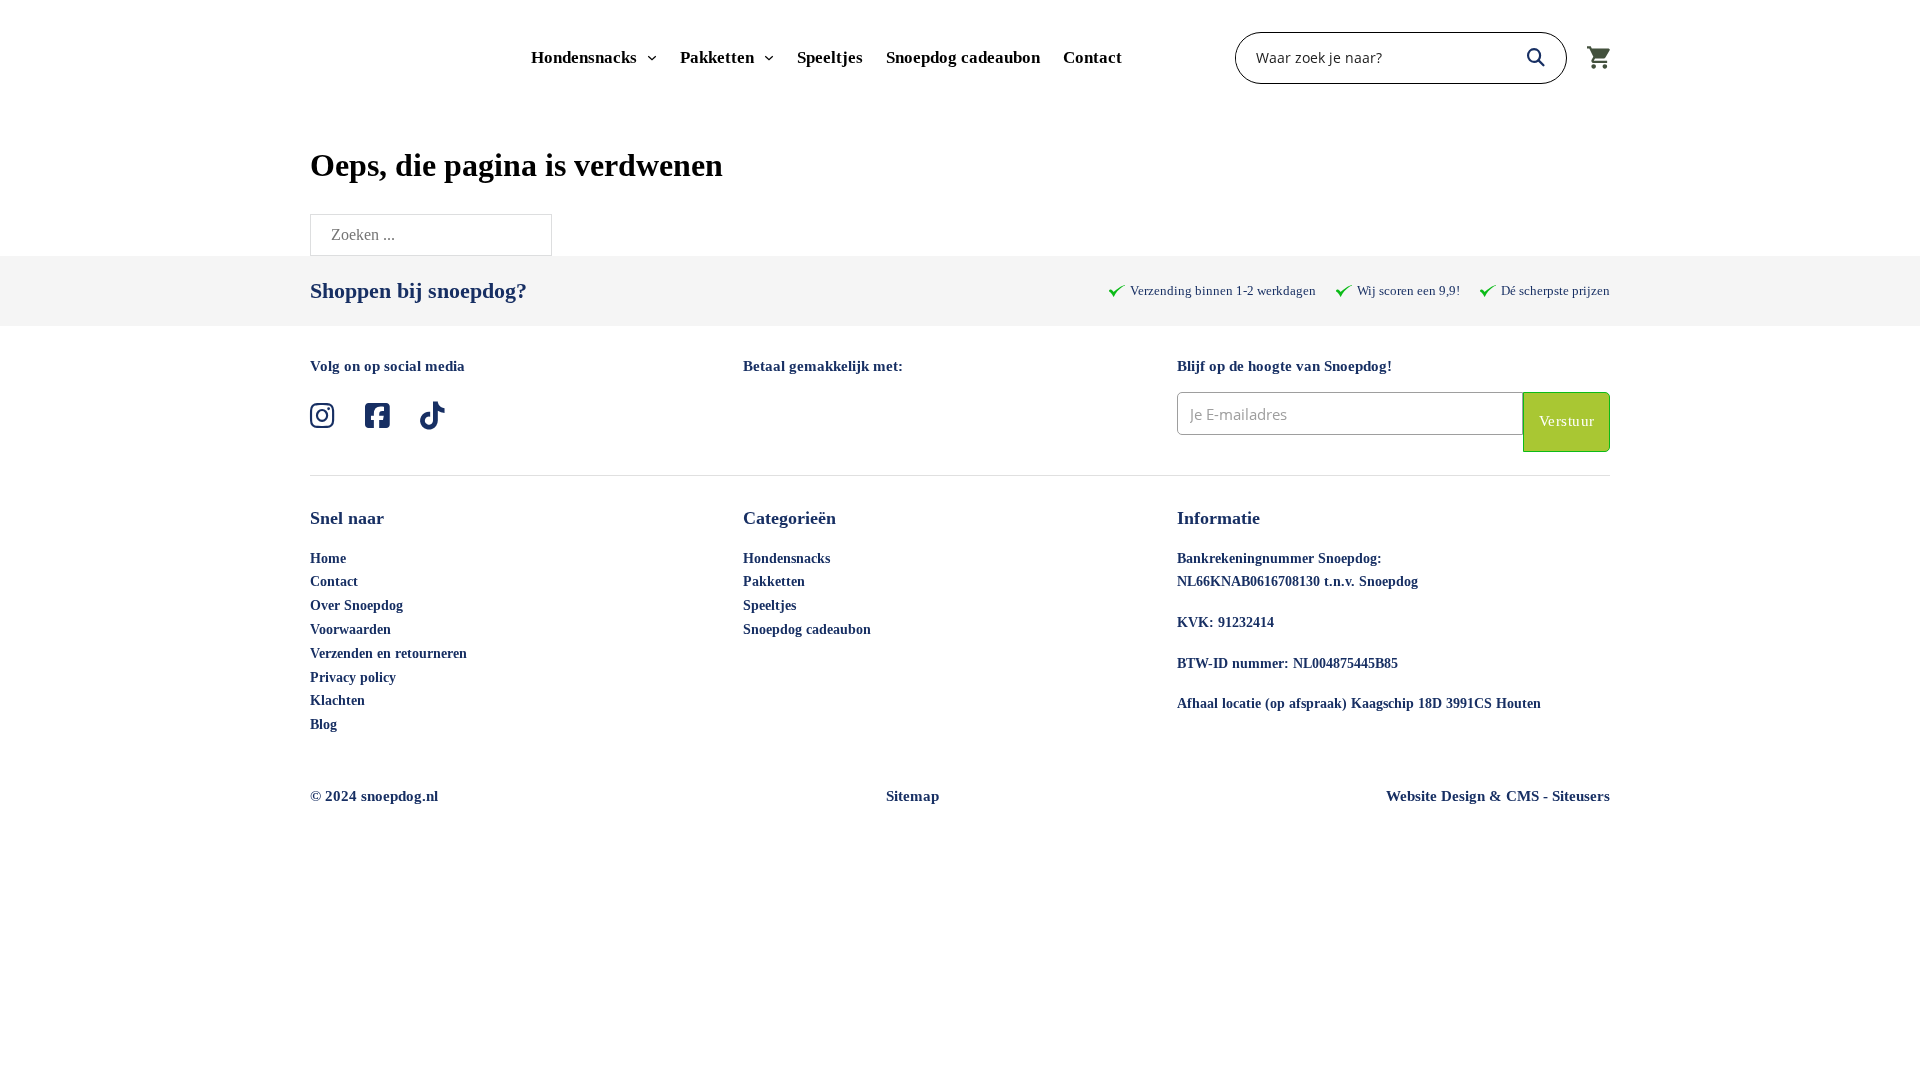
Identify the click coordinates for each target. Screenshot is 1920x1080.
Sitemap (912, 796)
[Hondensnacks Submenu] (652, 58)
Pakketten (717, 57)
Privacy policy (353, 677)
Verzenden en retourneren (388, 653)
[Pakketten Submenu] (769, 58)
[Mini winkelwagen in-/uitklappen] (1598, 58)
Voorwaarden (350, 629)
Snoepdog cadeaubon (963, 57)
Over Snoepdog (356, 605)
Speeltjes (830, 57)
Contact (1092, 57)
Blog (323, 724)
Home (328, 558)
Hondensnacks (584, 57)
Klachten (337, 700)
